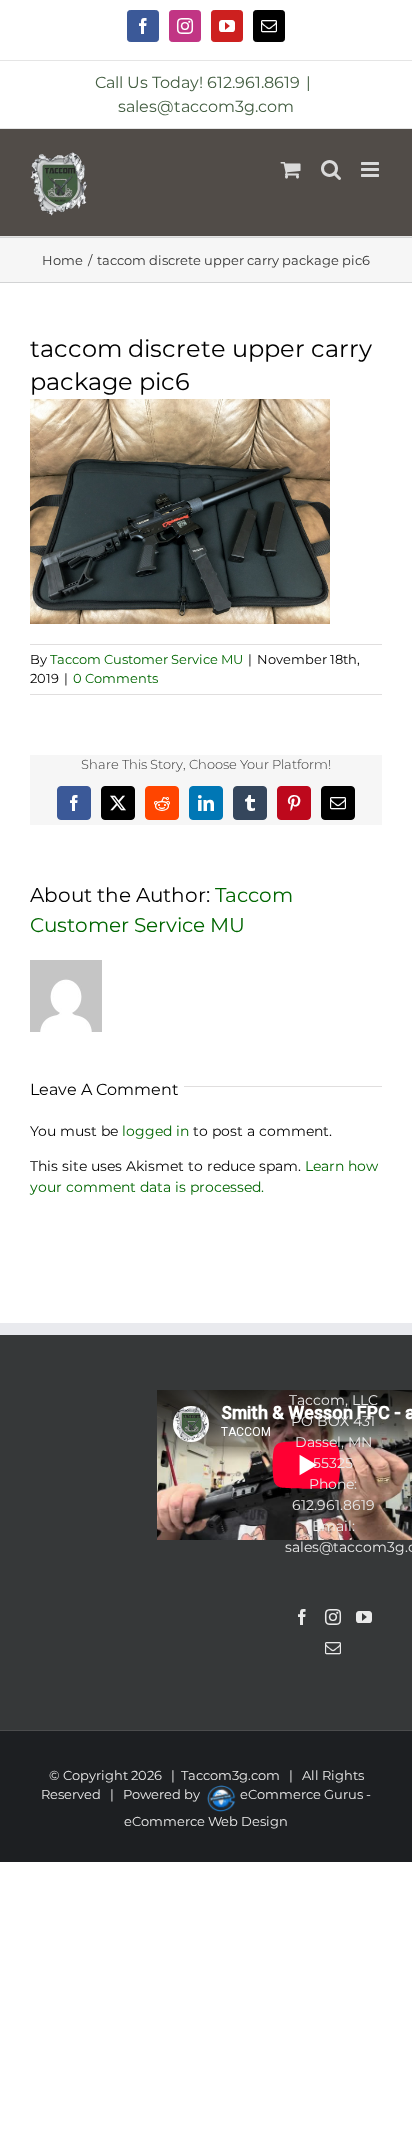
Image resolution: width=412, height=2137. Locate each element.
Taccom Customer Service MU (146, 659)
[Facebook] (302, 1617)
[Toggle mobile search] (331, 169)
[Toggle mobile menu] (371, 169)
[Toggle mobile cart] (291, 169)
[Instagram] (333, 1617)
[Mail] (333, 1648)
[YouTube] (364, 1617)
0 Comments (115, 678)
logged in (155, 1131)
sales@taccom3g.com (206, 106)
